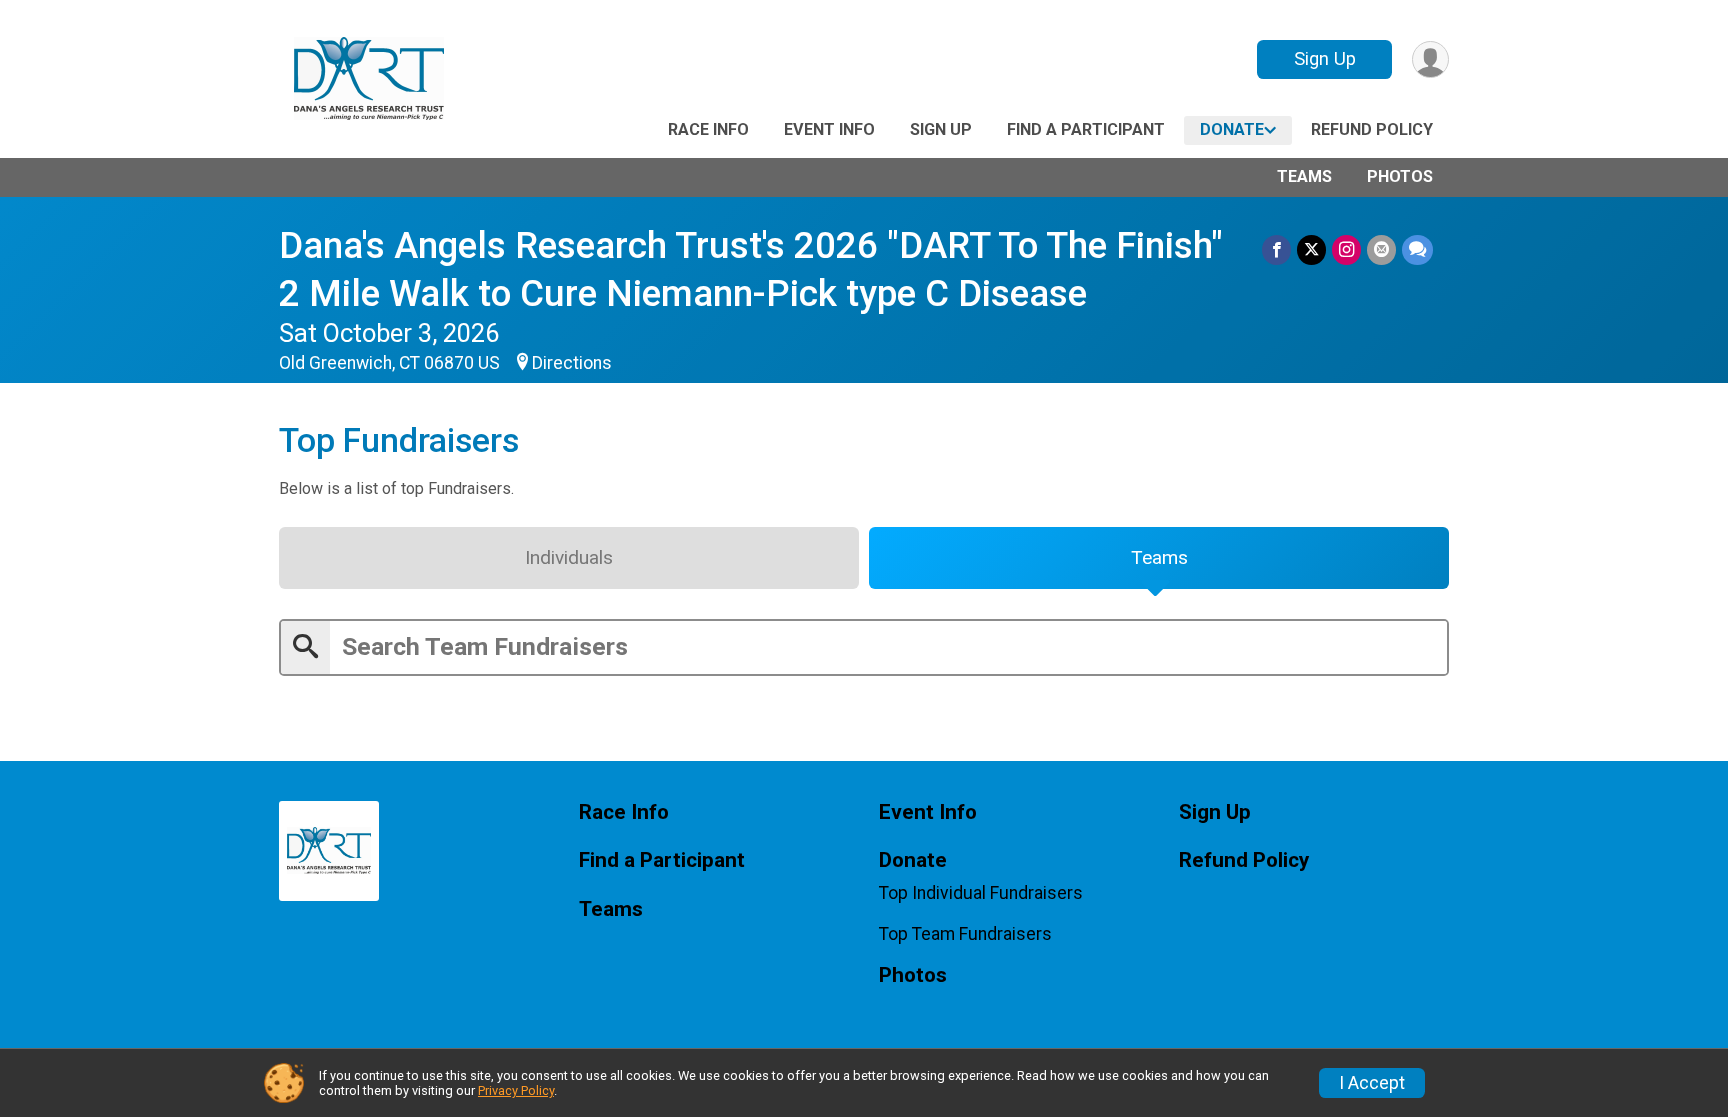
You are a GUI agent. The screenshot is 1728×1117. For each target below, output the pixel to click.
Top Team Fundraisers (965, 934)
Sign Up (1325, 58)
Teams (1304, 176)
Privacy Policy (516, 1090)
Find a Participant (1086, 129)
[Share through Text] (1417, 249)
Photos (1400, 176)
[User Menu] (1430, 59)
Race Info (708, 129)
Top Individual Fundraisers (981, 893)
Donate (1232, 129)
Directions (572, 363)
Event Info (829, 129)
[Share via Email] (1381, 249)
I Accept (1372, 1083)
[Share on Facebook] (1276, 249)
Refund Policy (1372, 129)
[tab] (569, 558)
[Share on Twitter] (1311, 249)
